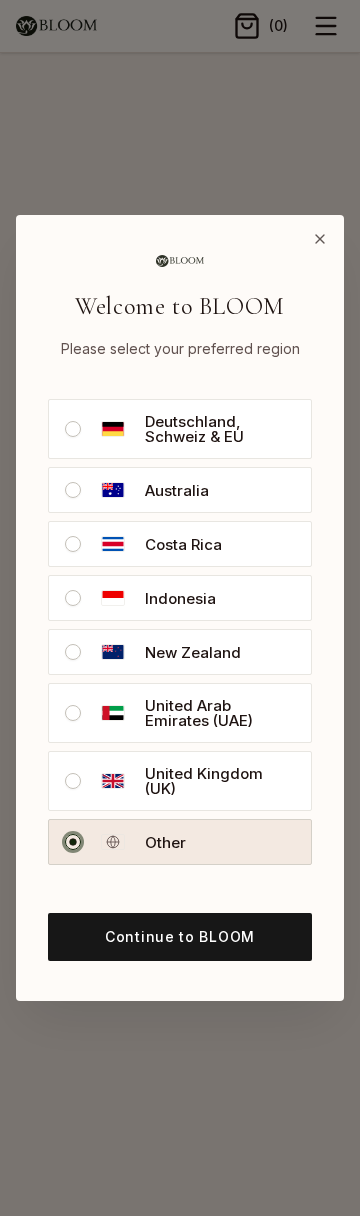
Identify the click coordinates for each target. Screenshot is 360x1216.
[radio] (73, 429)
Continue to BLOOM (180, 936)
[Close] (320, 239)
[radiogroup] (180, 632)
